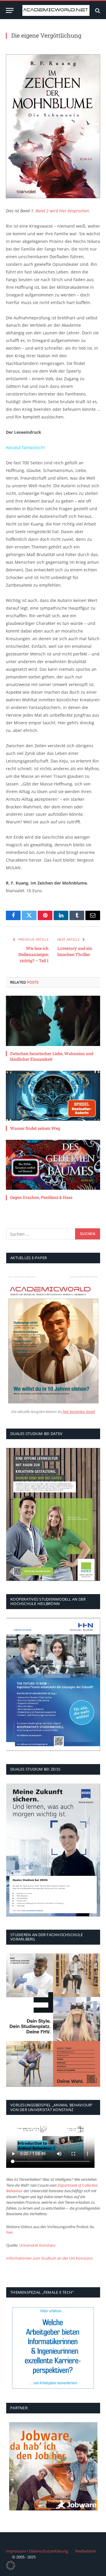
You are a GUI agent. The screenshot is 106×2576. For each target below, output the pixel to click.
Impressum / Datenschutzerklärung (37, 2551)
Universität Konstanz (37, 2245)
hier (10, 2232)
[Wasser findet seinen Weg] (53, 1096)
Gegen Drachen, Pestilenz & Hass (41, 1197)
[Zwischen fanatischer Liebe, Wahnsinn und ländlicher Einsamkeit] (53, 1021)
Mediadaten (86, 2551)
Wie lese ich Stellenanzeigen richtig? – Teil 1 (33, 954)
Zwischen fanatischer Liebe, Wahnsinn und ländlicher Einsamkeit (52, 1056)
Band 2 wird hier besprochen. (63, 211)
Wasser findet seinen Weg (35, 1128)
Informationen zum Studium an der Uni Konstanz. (50, 2258)
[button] (11, 2565)
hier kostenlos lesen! (78, 1412)
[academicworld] (56, 10)
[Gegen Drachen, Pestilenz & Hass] (53, 1165)
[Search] (97, 10)
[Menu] (10, 10)
